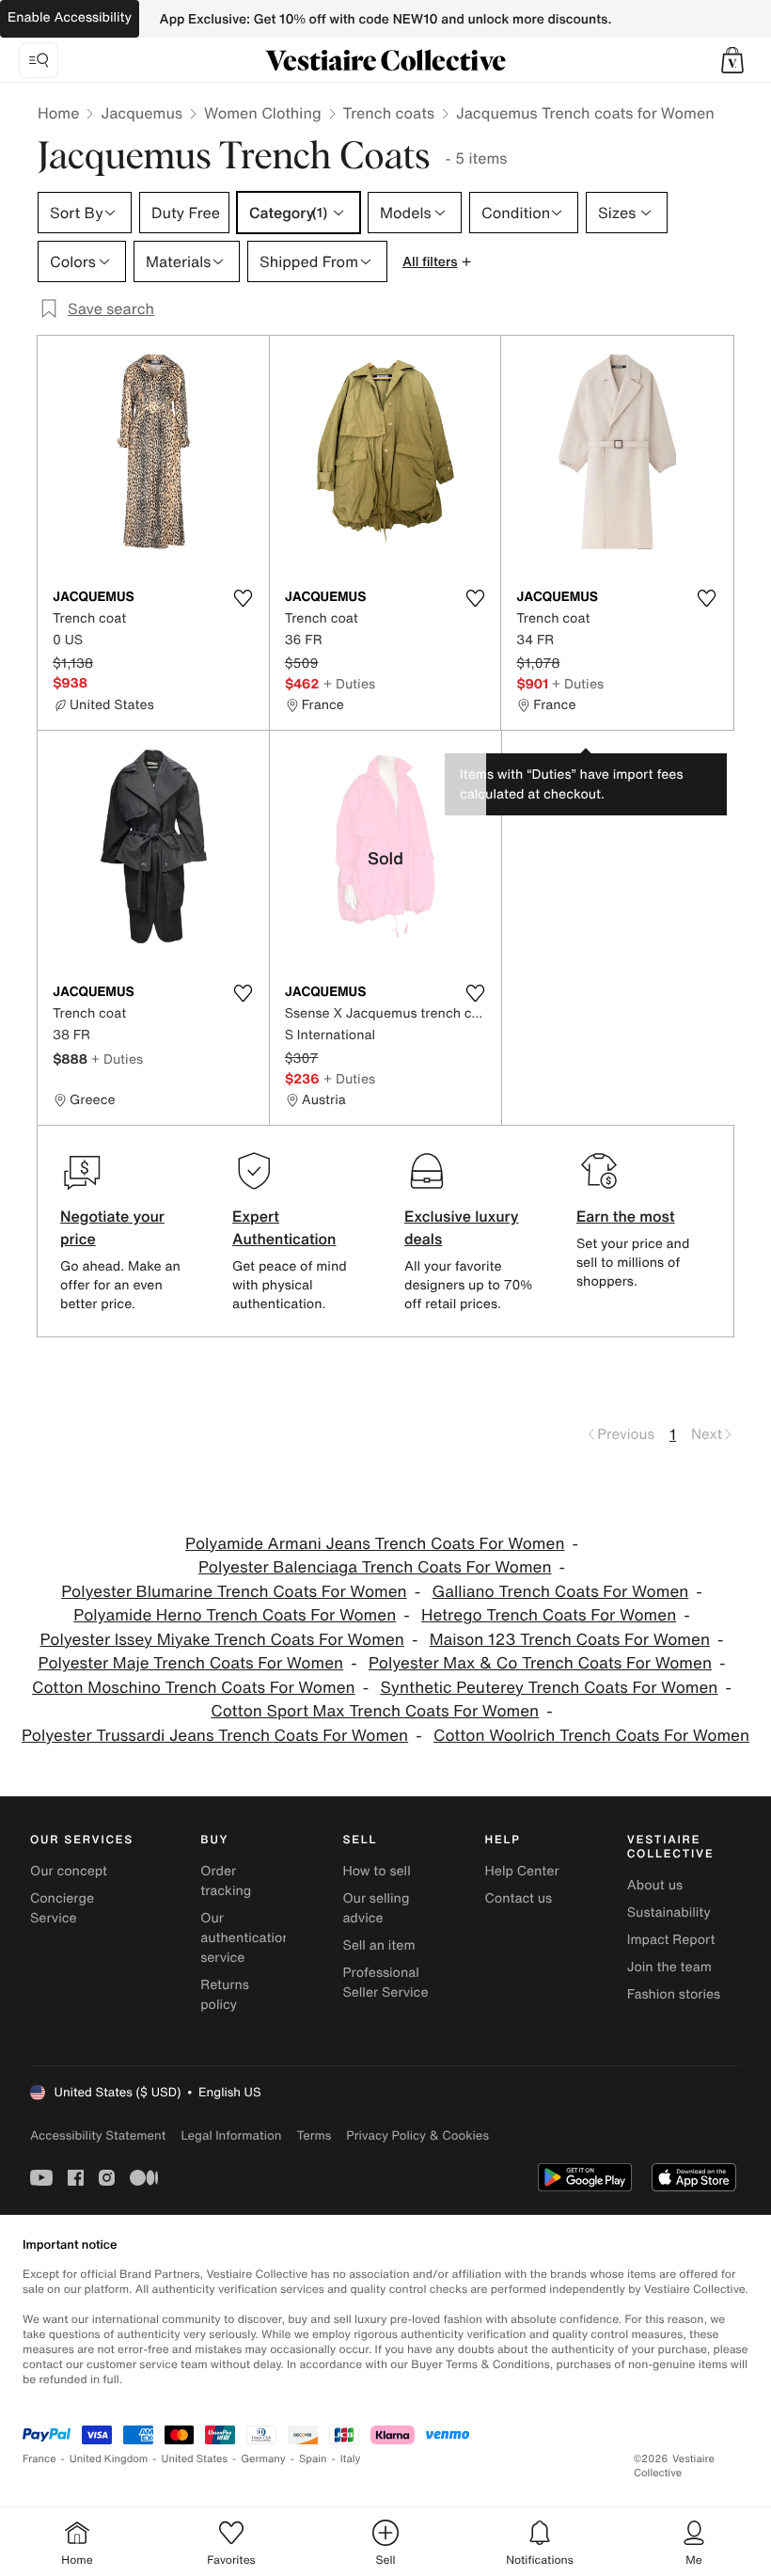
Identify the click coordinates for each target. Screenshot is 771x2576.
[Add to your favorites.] (244, 598)
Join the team (669, 1967)
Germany (263, 2459)
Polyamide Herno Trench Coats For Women (235, 1615)
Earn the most (626, 1216)
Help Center (522, 1871)
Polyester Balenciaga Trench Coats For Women (375, 1567)
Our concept (69, 1871)
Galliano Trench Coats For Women (561, 1592)
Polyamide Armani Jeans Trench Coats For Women (375, 1544)
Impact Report (671, 1940)
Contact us (519, 1898)
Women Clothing (263, 113)
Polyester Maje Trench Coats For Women (191, 1663)
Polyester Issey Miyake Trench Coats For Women (221, 1640)
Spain (313, 2459)
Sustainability (669, 1912)
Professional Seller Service (385, 1983)
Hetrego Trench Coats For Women (549, 1615)
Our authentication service (245, 1938)
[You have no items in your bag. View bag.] (732, 60)
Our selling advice (376, 1908)
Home (58, 113)
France (39, 2459)
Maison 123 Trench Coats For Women (570, 1640)
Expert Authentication (284, 1227)
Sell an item (378, 1945)
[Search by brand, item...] (39, 60)
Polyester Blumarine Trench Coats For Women (234, 1592)
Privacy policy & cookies (417, 2135)
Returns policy (225, 1995)
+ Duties (349, 683)
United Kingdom (109, 2459)
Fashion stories (674, 1994)
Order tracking (226, 1881)
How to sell (376, 1871)
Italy (351, 2459)
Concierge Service (62, 1908)
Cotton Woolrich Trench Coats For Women (591, 1736)
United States (195, 2459)
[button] (732, 60)
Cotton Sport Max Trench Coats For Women (375, 1711)
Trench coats (389, 113)
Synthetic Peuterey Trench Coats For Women (549, 1688)
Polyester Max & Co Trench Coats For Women (540, 1663)
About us (655, 1885)
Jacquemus (142, 113)
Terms (314, 2135)
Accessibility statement (98, 2135)
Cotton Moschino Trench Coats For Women (194, 1688)
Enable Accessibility (70, 17)
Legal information (231, 2135)
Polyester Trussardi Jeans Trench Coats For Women (215, 1736)
